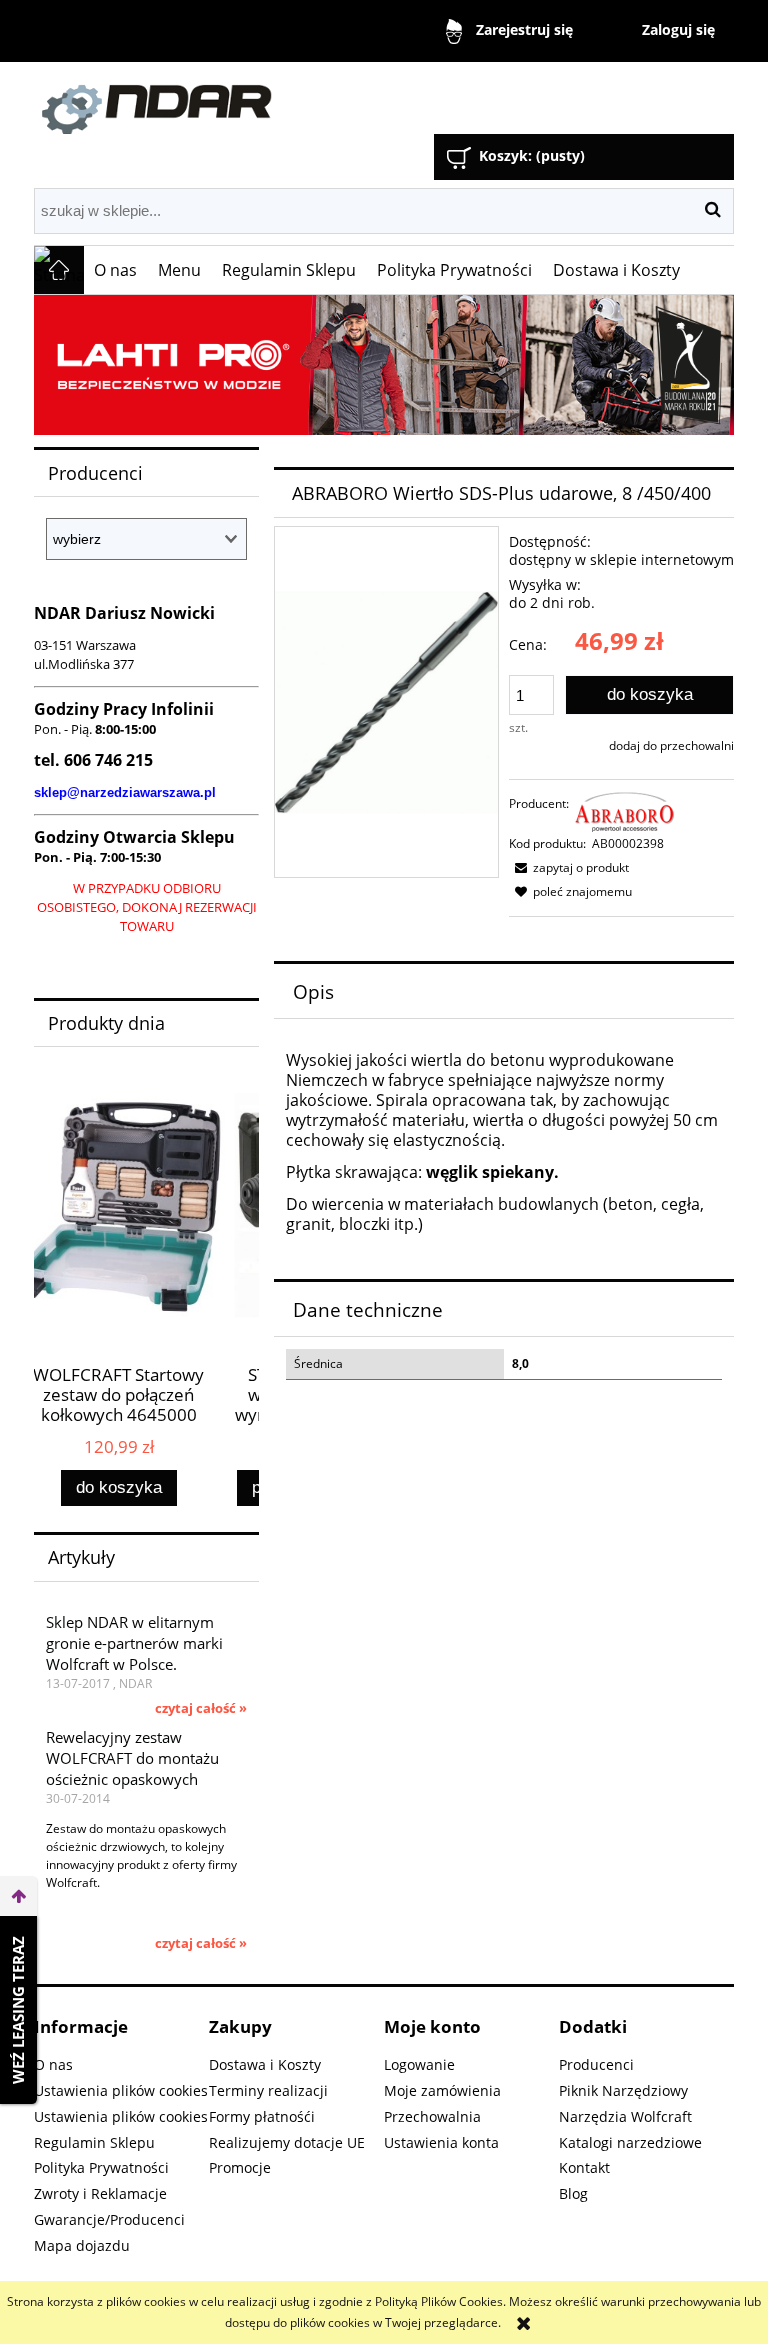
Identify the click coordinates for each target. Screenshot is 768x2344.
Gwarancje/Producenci (109, 2219)
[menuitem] (116, 270)
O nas (53, 2064)
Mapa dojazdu (82, 2245)
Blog (573, 2193)
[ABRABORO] (625, 811)
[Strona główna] (259, 100)
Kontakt (584, 2167)
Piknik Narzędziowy (623, 2090)
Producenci (596, 2064)
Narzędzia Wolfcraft (625, 2116)
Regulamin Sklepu (94, 2142)
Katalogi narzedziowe (630, 2142)
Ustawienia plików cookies (121, 2090)
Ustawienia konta (441, 2142)
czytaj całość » (201, 1708)
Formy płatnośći (262, 2116)
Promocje (240, 2167)
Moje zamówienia (442, 2090)
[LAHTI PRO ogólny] (384, 364)
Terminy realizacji (268, 2090)
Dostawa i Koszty (265, 2064)
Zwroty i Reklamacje (100, 2193)
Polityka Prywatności (101, 2167)
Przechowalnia (432, 2116)
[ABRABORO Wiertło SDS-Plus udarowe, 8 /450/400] (386, 701)
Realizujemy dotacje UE (287, 2142)
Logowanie (419, 2064)
